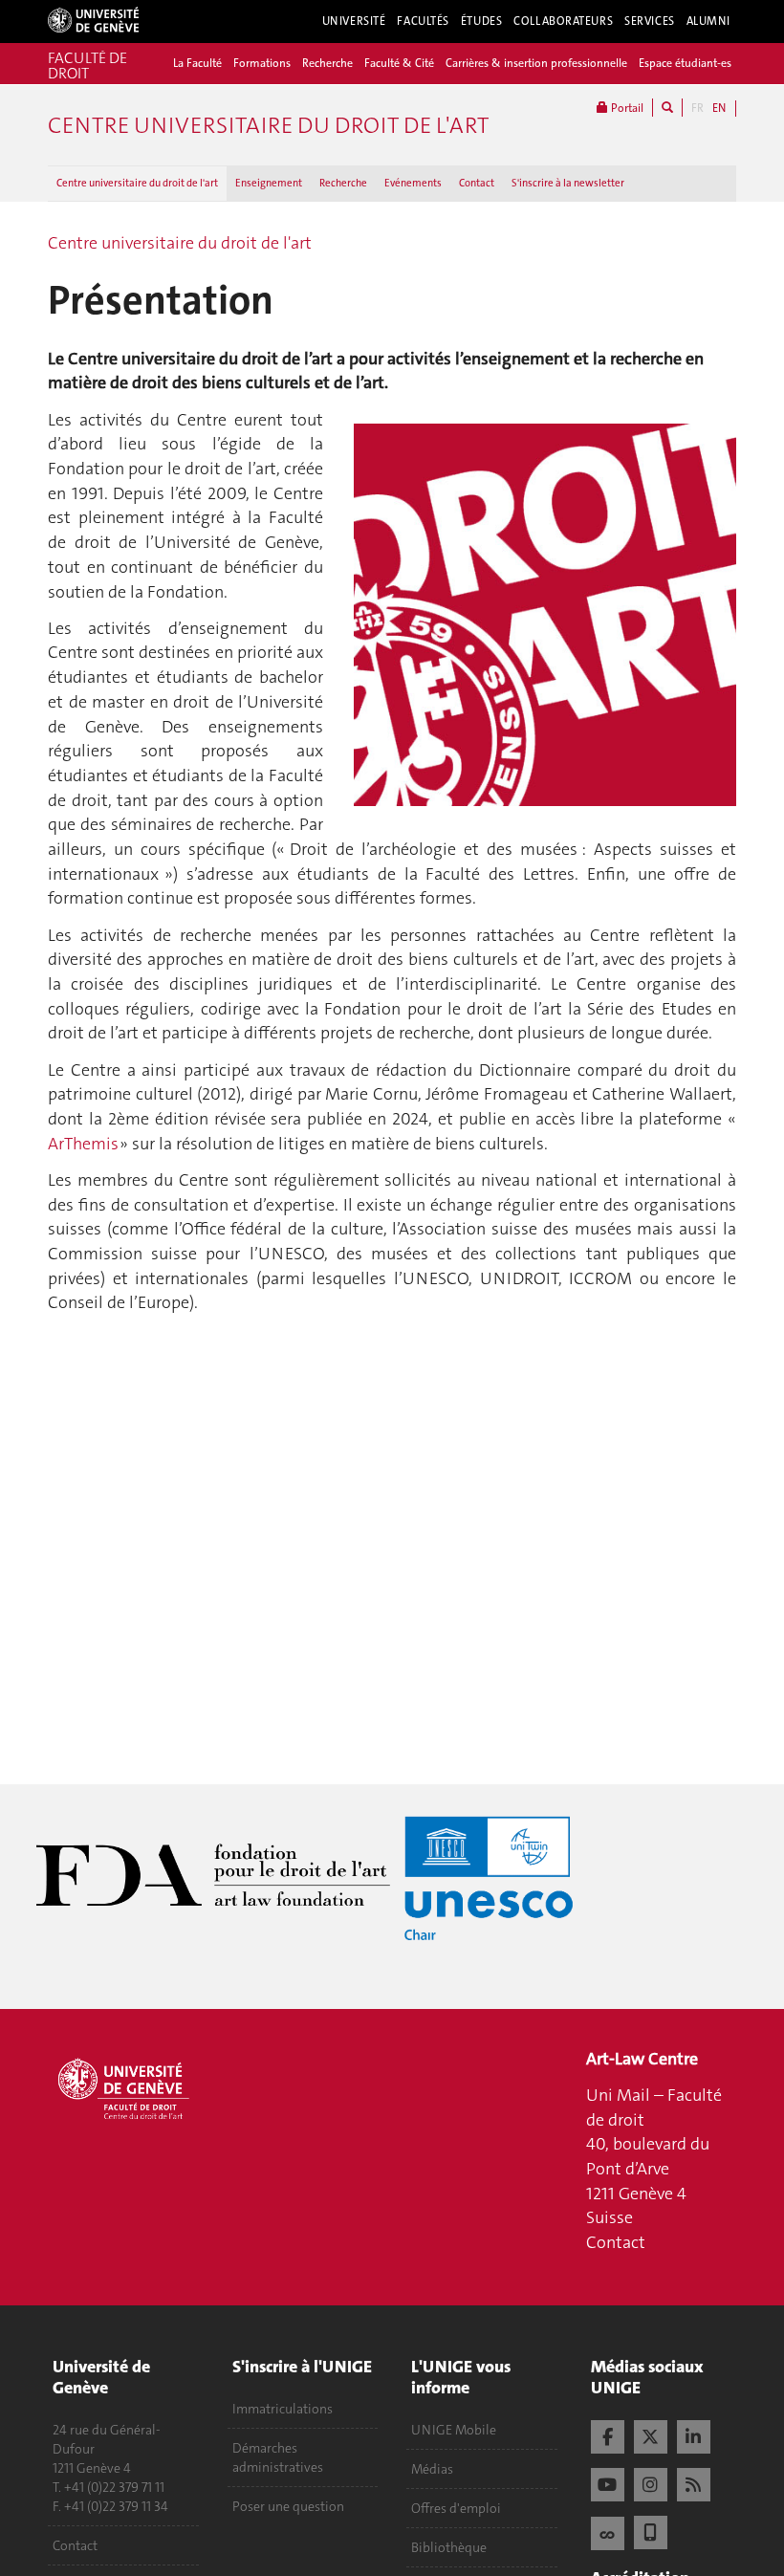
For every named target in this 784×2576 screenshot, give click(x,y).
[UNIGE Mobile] (651, 2530)
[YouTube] (608, 2482)
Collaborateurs (563, 21)
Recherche (327, 63)
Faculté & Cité (399, 63)
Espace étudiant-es (685, 63)
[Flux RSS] (694, 2482)
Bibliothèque (449, 2547)
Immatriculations (283, 2409)
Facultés (423, 21)
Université (354, 21)
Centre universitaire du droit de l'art (137, 183)
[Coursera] (608, 2531)
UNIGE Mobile (454, 2430)
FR (697, 108)
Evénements (413, 183)
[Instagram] (651, 2482)
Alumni (708, 21)
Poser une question (288, 2506)
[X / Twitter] (651, 2434)
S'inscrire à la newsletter (568, 183)
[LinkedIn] (694, 2434)
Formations (262, 63)
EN (719, 108)
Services (650, 21)
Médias (432, 2469)
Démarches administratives (278, 2457)
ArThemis (83, 1144)
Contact (477, 183)
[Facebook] (608, 2434)
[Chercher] (667, 108)
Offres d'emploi (456, 2508)
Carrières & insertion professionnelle (536, 63)
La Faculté (197, 63)
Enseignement (269, 183)
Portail (626, 108)
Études (481, 21)
